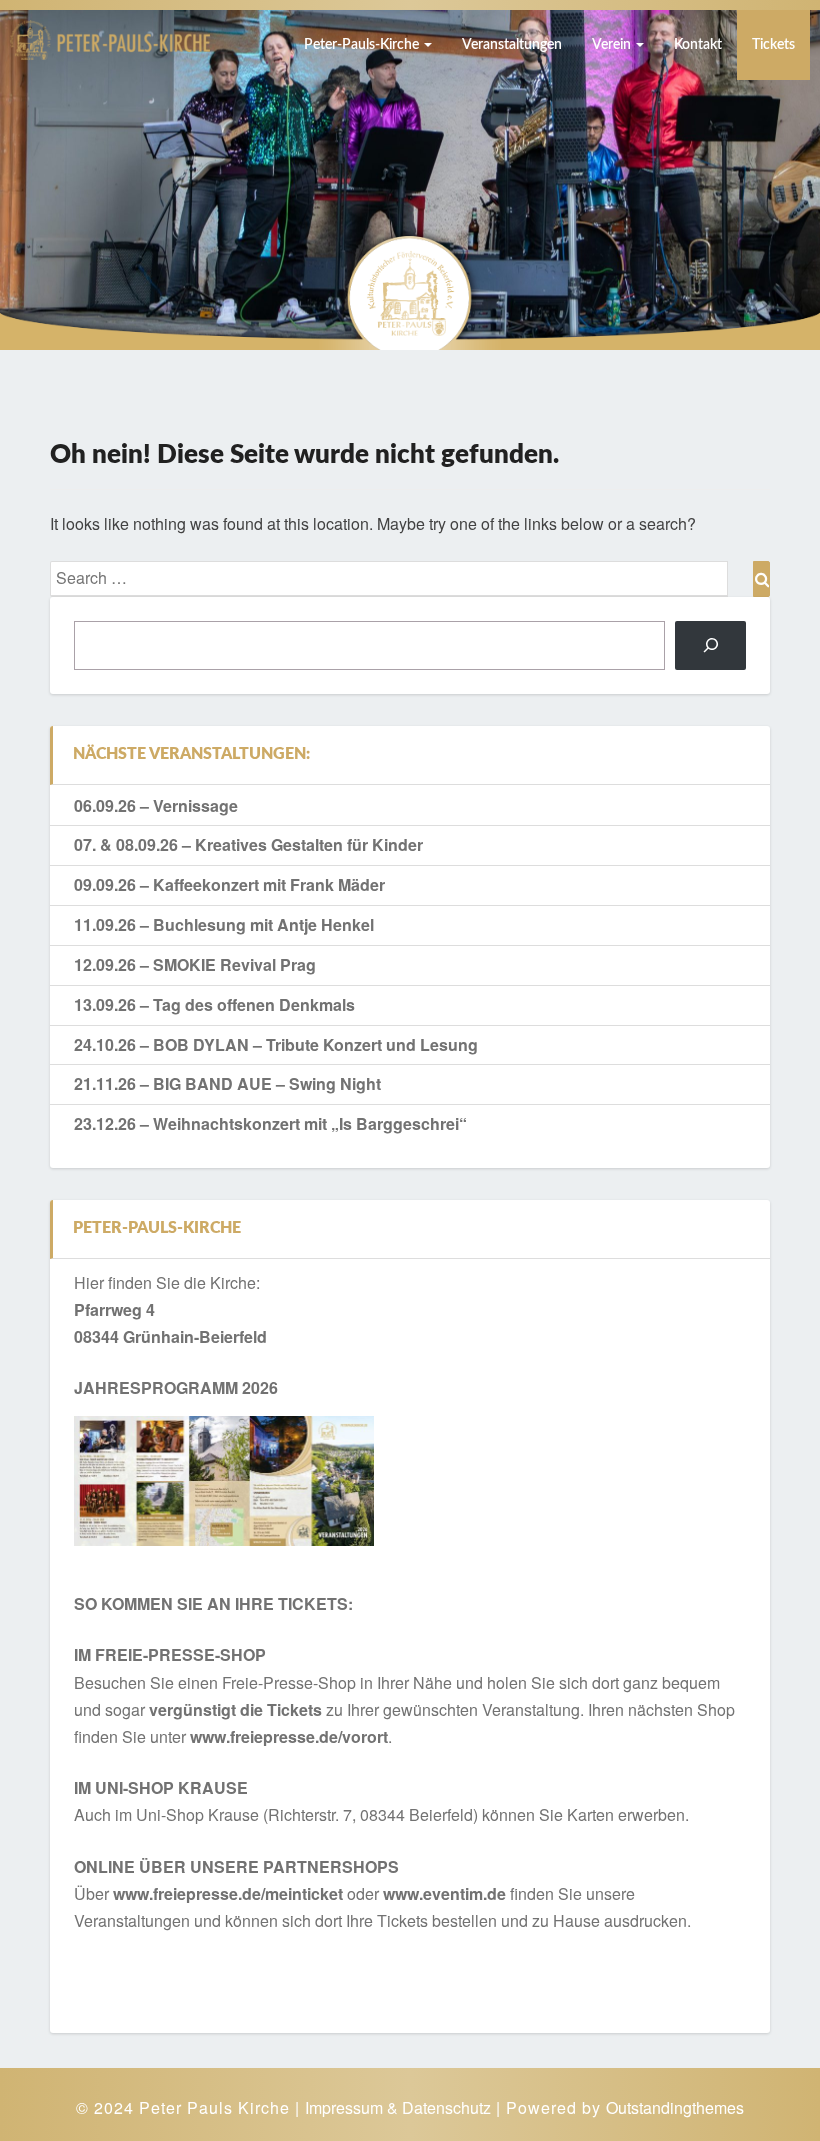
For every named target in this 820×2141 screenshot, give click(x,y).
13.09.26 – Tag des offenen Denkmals (214, 1004)
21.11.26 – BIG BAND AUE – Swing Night (227, 1083)
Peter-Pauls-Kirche (363, 45)
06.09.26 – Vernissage (156, 805)
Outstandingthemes (675, 2107)
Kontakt (698, 45)
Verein (613, 45)
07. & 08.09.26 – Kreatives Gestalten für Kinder (248, 844)
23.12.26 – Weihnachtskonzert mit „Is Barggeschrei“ (270, 1123)
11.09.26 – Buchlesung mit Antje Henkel (224, 924)
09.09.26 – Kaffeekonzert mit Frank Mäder (229, 884)
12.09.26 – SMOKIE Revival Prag (195, 964)
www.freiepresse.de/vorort (289, 1736)
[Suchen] (710, 645)
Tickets (773, 45)
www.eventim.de (444, 1893)
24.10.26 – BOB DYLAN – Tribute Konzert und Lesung (276, 1044)
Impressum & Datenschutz (398, 2107)
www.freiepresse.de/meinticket (228, 1893)
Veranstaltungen (512, 45)
